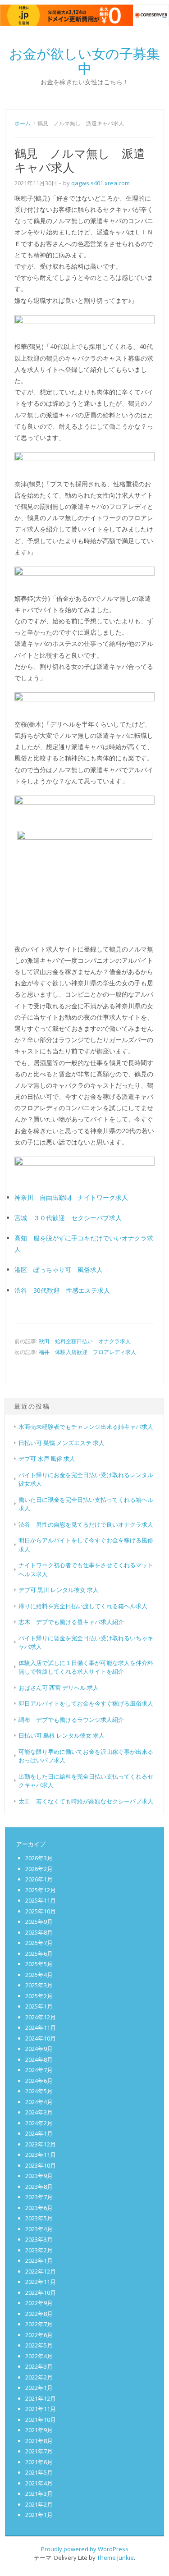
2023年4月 (39, 2229)
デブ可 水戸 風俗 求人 (47, 1459)
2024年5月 (39, 2091)
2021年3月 (39, 2494)
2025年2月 (39, 1996)
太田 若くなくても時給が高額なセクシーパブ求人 (86, 1801)
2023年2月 (39, 2250)
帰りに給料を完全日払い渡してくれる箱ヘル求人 (83, 1606)
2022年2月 (39, 2377)
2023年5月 (39, 2218)
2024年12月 (41, 2017)
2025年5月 (39, 1964)
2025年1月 (39, 2006)
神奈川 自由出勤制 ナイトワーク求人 (71, 1197)
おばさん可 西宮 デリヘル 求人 (59, 1688)
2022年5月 (39, 2345)
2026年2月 (39, 1869)
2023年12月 (41, 2144)
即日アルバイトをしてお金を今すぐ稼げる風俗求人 (86, 1703)
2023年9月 (39, 2176)
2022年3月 (39, 2366)
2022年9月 (39, 2303)
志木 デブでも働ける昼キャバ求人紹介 (71, 1622)
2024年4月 (39, 2102)
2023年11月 (41, 2155)
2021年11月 (41, 2409)
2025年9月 (39, 1922)
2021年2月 (39, 2504)
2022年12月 (41, 2271)
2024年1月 (39, 2133)
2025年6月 (39, 1954)
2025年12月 (41, 1890)
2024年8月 (39, 2059)
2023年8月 (39, 2187)
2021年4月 (39, 2483)
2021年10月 (41, 2420)
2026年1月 (39, 1879)
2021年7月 (39, 2451)
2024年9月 (39, 2049)
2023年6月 (39, 2208)
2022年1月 (39, 2388)
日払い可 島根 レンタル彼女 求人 (62, 1735)
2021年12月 (41, 2398)
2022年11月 (41, 2282)
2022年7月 (39, 2324)
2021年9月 (39, 2430)
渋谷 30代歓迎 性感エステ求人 (62, 1290)
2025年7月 (39, 1943)
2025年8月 (39, 1932)
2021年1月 (39, 2515)
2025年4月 (39, 1975)
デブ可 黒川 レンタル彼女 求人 (59, 1590)
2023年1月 (39, 2260)
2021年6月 (39, 2462)
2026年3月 (39, 1858)
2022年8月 (39, 2314)
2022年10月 (41, 2292)
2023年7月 (39, 2197)
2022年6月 (39, 2335)
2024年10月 (41, 2038)
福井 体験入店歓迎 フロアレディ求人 (87, 1352)
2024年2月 (39, 2123)
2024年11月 (41, 2027)
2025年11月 (41, 1900)
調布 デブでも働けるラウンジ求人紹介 (71, 1720)
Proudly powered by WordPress (85, 2549)
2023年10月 (41, 2165)
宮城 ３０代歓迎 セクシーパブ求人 (68, 1218)
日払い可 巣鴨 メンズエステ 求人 (62, 1443)
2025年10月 (41, 1911)
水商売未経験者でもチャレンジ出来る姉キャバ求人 (86, 1427)
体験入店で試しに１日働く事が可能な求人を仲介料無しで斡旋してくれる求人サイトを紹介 (86, 1667)
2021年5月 (39, 2472)
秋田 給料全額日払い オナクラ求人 (85, 1341)
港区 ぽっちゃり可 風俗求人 (59, 1270)
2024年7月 (39, 2070)
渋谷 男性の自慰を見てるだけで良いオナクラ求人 (86, 1524)
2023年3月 (39, 2239)
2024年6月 (39, 2081)
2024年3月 (39, 2112)
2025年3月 (39, 1985)
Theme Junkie (115, 2558)
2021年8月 (39, 2441)
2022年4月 (39, 2356)
